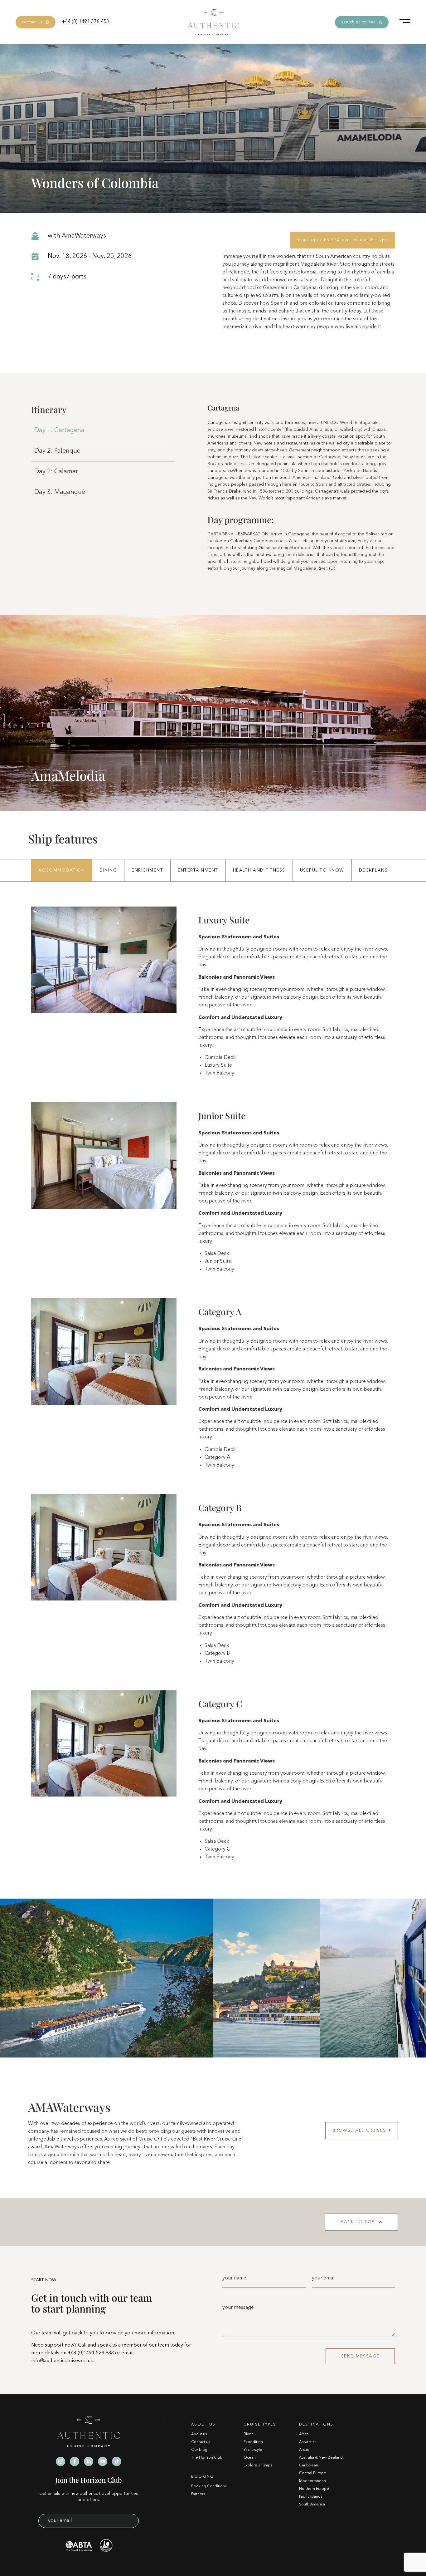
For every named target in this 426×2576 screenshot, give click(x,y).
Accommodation (62, 870)
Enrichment (147, 870)
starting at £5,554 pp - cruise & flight (343, 240)
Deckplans (373, 870)
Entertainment (198, 870)
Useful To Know (322, 870)
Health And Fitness (259, 870)
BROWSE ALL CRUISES (359, 2131)
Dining (108, 870)
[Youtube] (103, 2461)
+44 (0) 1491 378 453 (85, 22)
